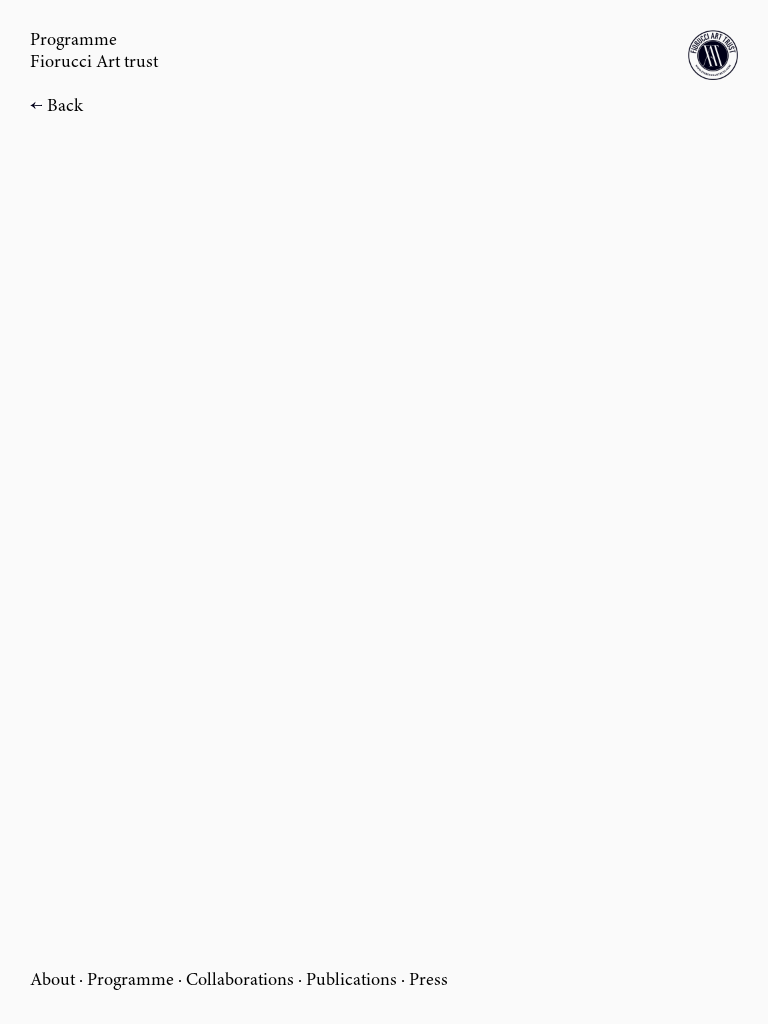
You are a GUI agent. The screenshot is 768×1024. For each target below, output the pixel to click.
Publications (351, 981)
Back (65, 107)
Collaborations (240, 981)
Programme (130, 981)
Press (428, 981)
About (52, 981)
